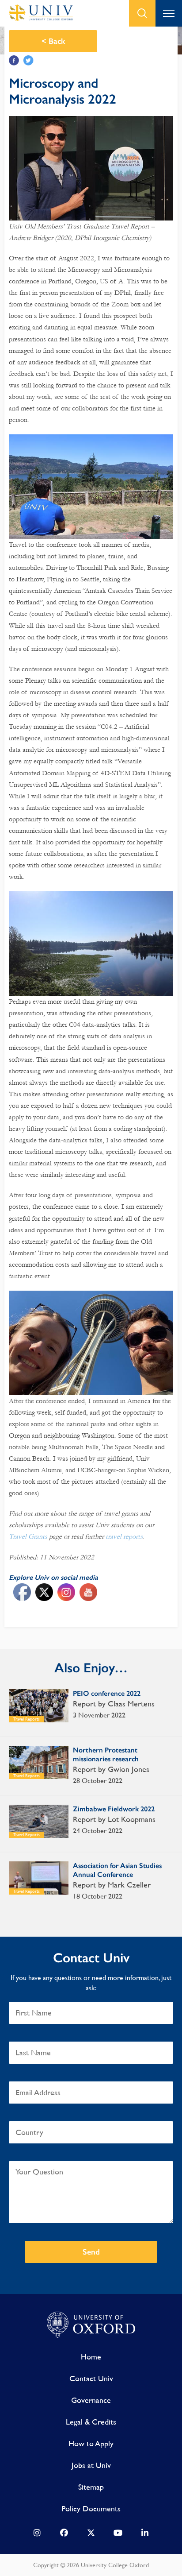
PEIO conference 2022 (107, 1693)
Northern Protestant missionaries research (106, 1754)
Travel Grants (28, 1536)
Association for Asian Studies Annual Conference (117, 1870)
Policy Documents (91, 2508)
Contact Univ (91, 2378)
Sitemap (91, 2487)
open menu (169, 13)
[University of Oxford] (91, 2325)
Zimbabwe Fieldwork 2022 (114, 1809)
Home (91, 2357)
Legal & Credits (91, 2422)
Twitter (28, 60)
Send (91, 2252)
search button (142, 13)
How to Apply (91, 2443)
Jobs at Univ (91, 2465)
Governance (91, 2400)
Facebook (14, 60)
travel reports (124, 1536)
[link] (37, 2535)
